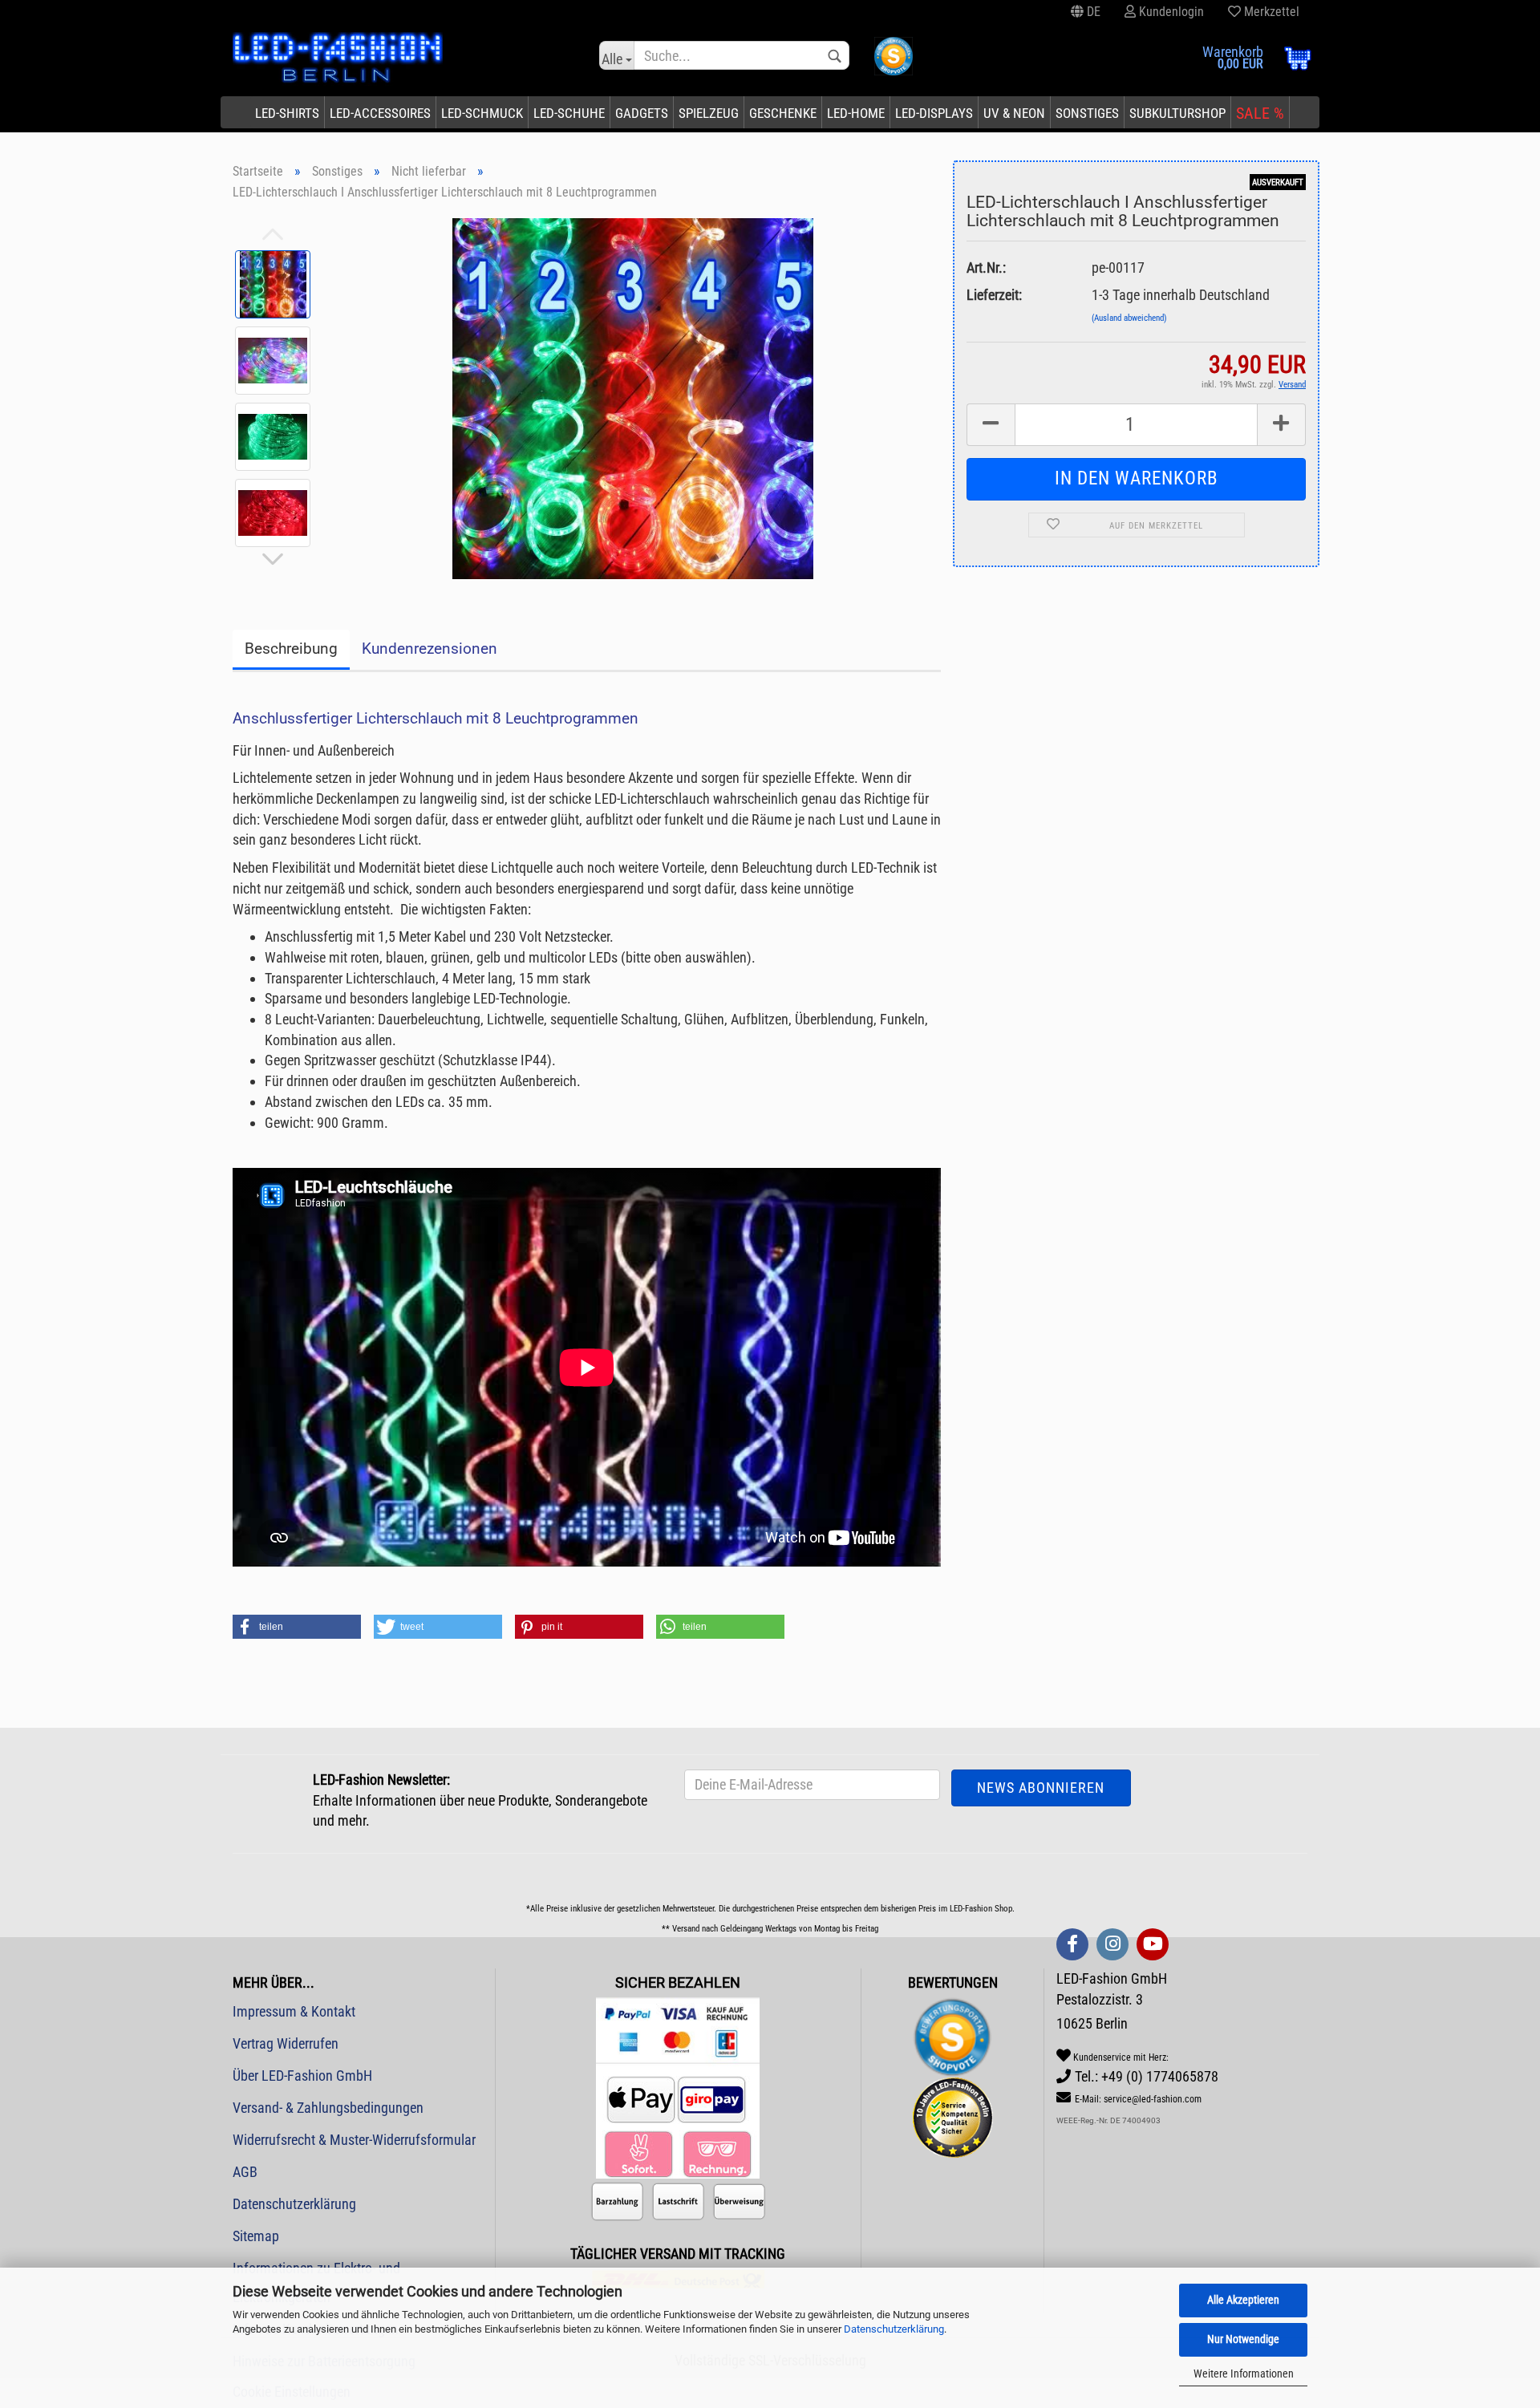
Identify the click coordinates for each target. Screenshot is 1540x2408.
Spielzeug (709, 113)
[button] (297, 1627)
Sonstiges (1087, 113)
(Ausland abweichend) (1129, 318)
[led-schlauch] (633, 397)
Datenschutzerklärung (894, 2329)
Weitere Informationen (1244, 2374)
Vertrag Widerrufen (286, 2043)
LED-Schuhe (569, 113)
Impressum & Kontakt (294, 2011)
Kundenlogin (1170, 12)
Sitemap (256, 2236)
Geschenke (783, 113)
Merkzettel (1270, 12)
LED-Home (856, 113)
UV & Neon (1014, 113)
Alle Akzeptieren (1243, 2300)
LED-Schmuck (482, 113)
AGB (245, 2172)
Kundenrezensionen (430, 649)
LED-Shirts (287, 113)
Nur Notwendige (1243, 2339)
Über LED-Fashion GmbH (302, 2076)
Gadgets (642, 113)
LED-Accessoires (380, 113)
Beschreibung (291, 649)
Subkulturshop (1177, 113)
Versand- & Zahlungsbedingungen (328, 2108)
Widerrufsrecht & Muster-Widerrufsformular (354, 2140)
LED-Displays (934, 113)
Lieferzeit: (994, 295)
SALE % (1260, 113)
